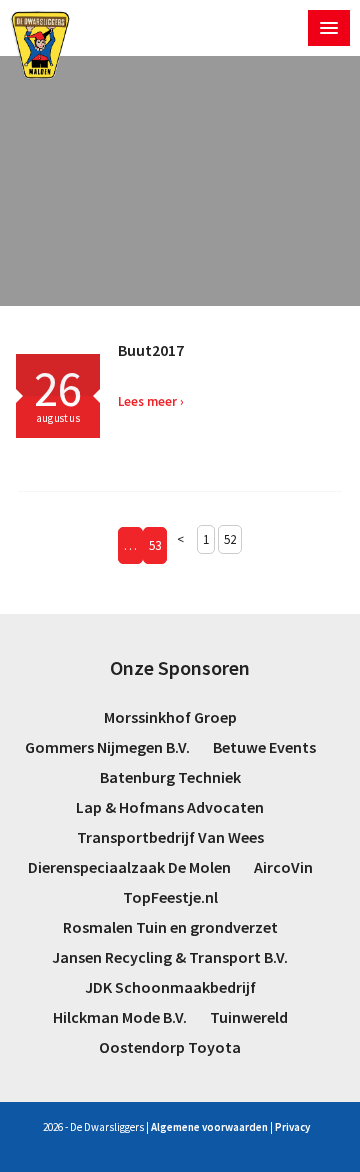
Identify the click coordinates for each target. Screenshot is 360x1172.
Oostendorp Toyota (170, 1047)
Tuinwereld (249, 1017)
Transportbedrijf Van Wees (170, 837)
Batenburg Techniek (170, 777)
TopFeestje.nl (170, 897)
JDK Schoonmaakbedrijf (170, 987)
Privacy (292, 1127)
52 (230, 539)
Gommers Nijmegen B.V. (107, 747)
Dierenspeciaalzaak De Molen (129, 867)
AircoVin (283, 867)
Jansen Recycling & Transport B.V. (170, 957)
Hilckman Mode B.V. (120, 1017)
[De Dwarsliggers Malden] (40, 45)
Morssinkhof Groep (170, 717)
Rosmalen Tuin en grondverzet (170, 927)
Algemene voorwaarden (209, 1127)
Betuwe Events (264, 747)
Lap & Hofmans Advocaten (170, 807)
